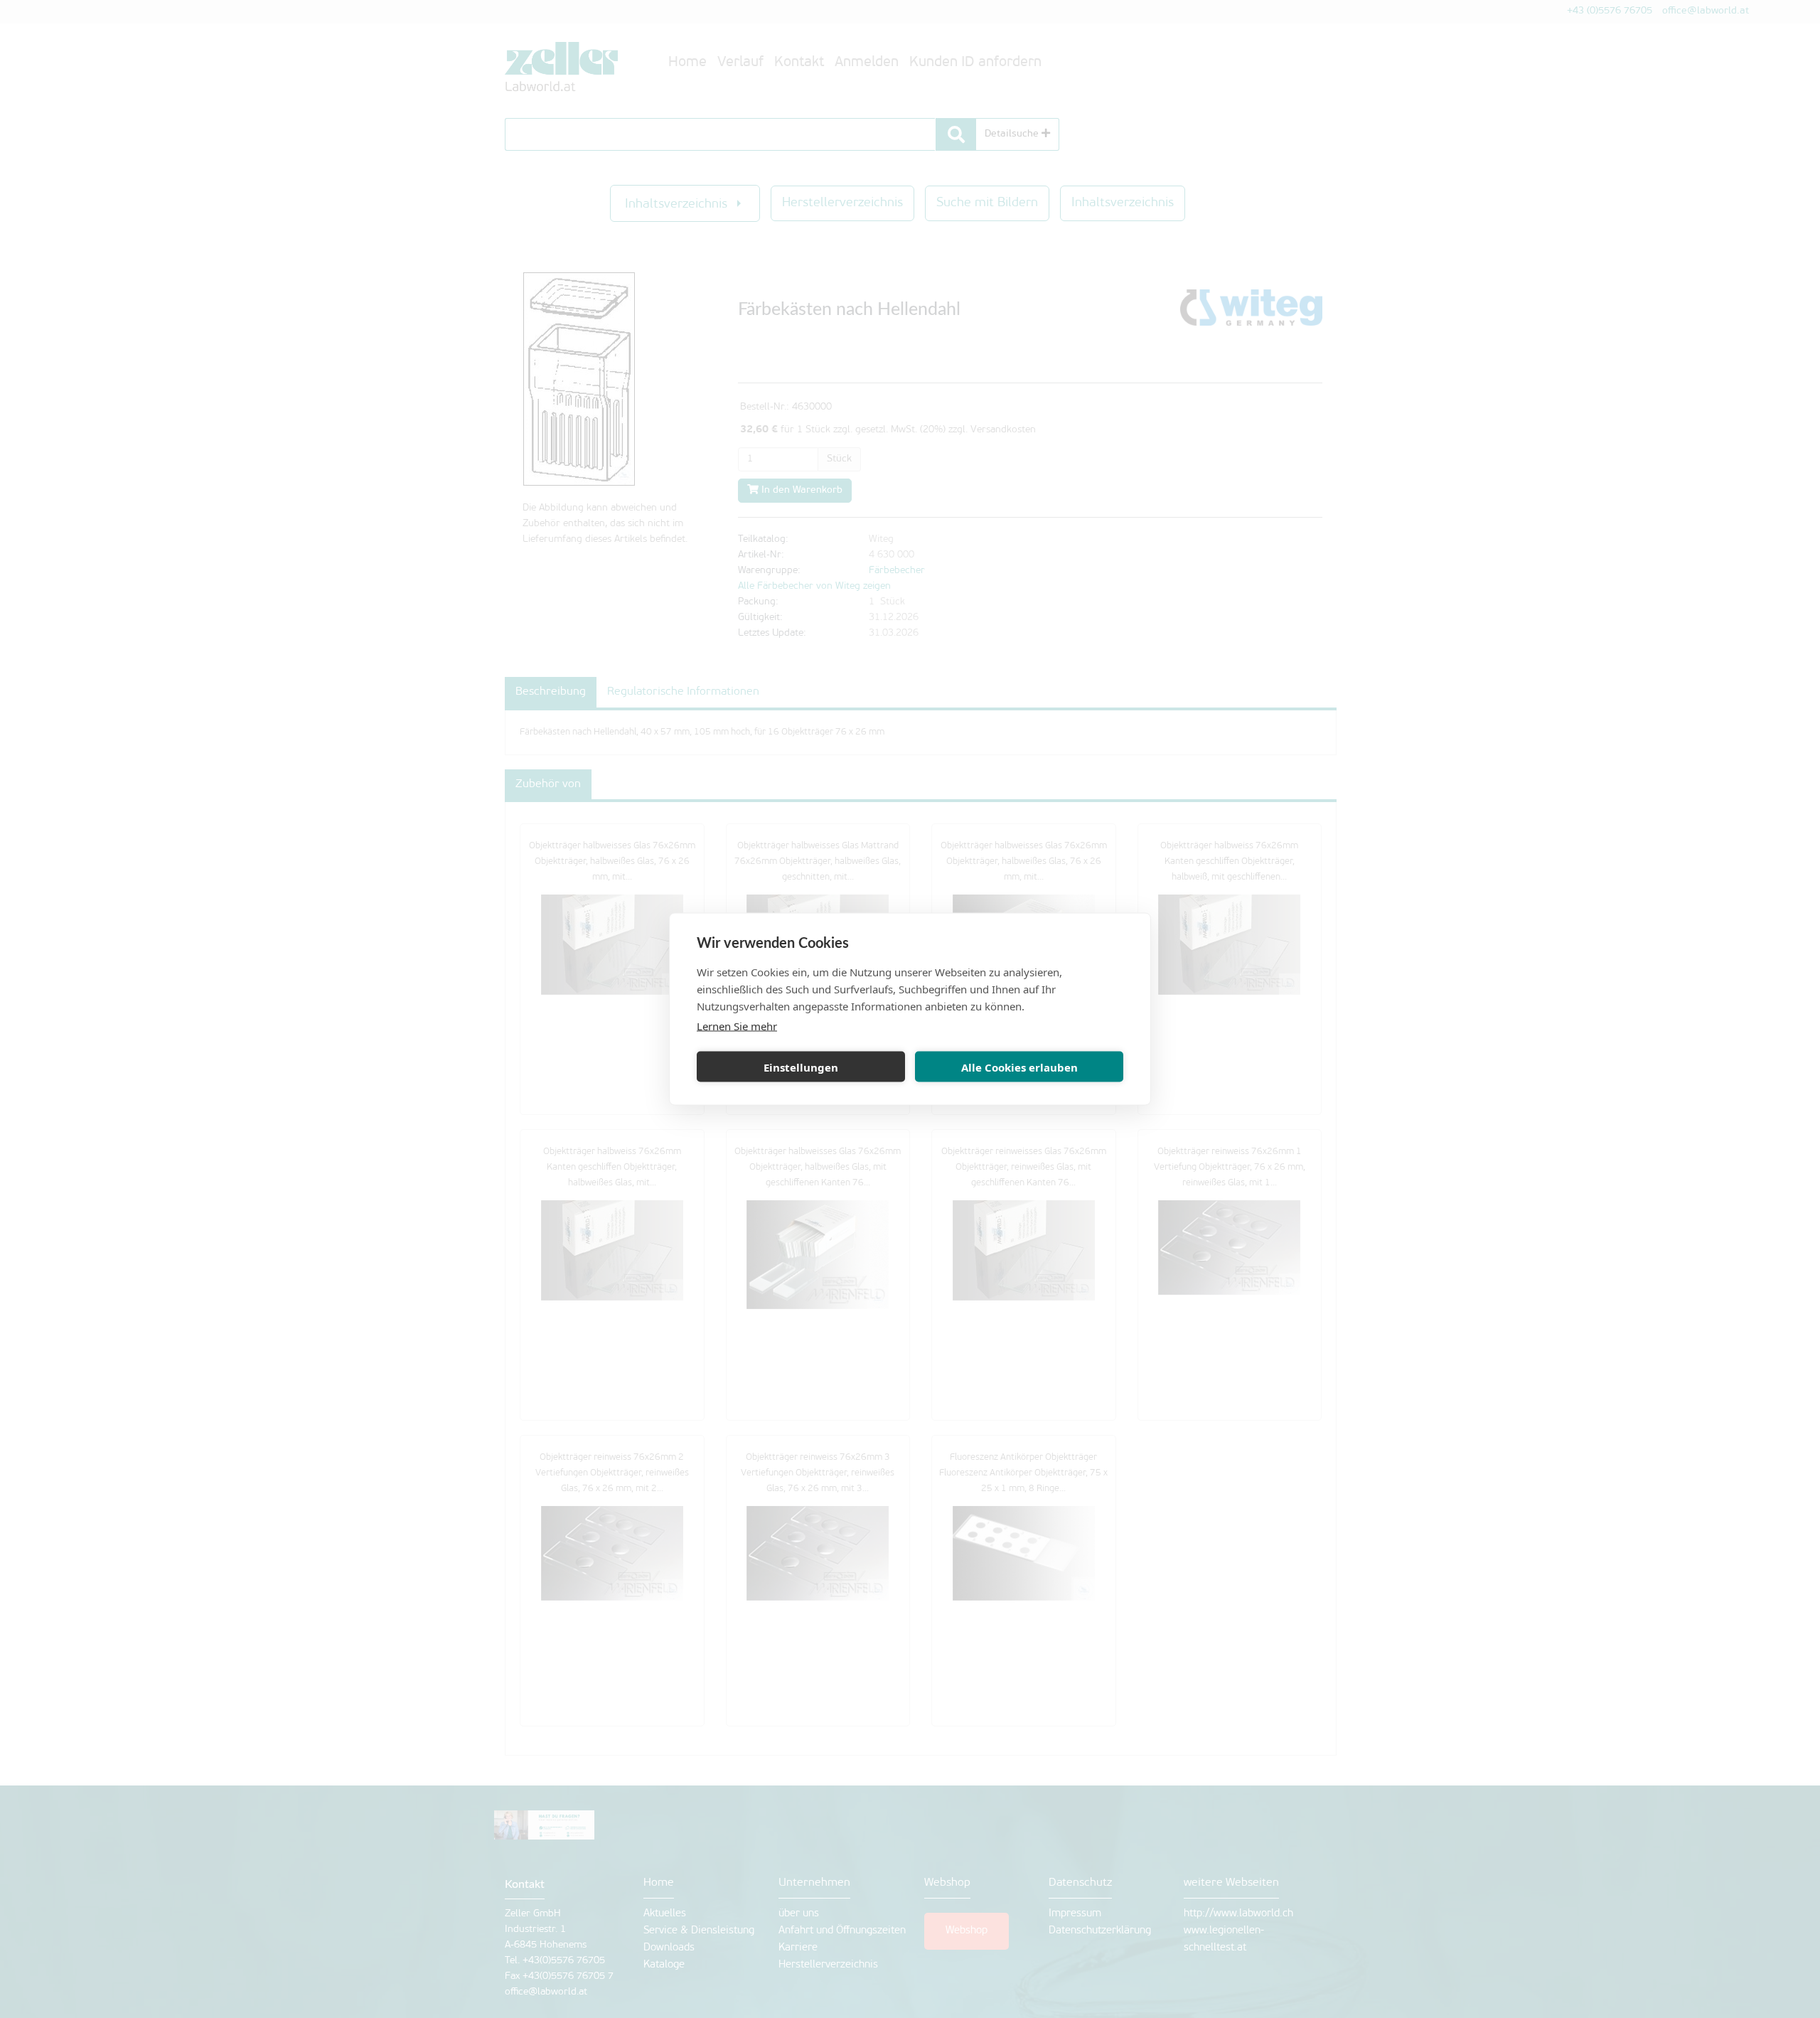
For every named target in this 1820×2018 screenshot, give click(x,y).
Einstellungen (801, 1067)
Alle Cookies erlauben (1019, 1067)
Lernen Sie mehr (737, 1026)
